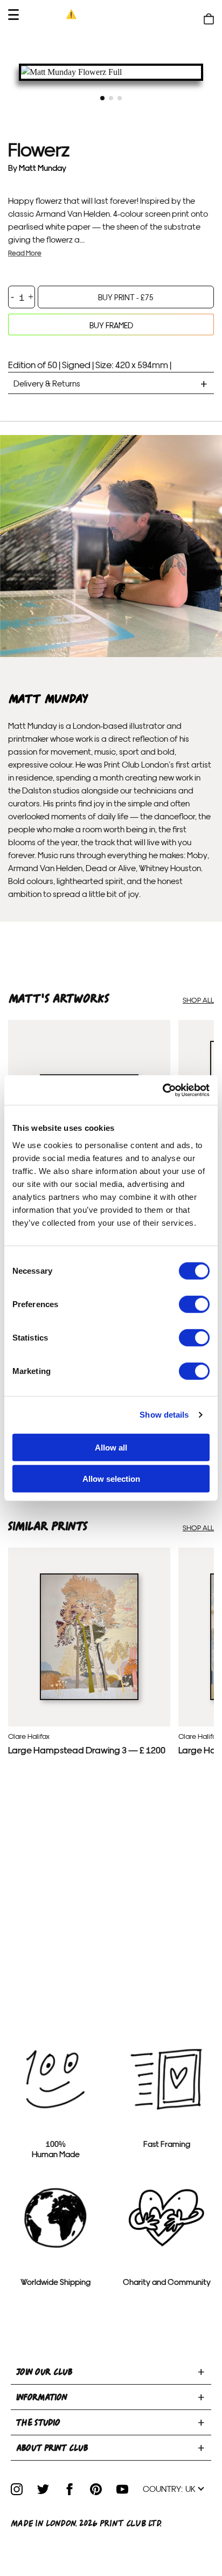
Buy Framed (111, 325)
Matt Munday (43, 167)
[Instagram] (17, 2489)
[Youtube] (122, 2489)
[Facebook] (70, 2489)
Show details (164, 1415)
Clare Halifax (29, 1736)
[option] (111, 72)
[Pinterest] (96, 2489)
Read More (25, 253)
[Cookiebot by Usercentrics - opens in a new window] (162, 1090)
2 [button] (111, 98)
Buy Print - (126, 297)
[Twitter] (43, 2489)
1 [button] (102, 98)
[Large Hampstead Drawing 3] (89, 1697)
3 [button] (120, 98)
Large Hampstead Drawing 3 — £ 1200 (87, 1749)
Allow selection (111, 1479)
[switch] (194, 1304)
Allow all (111, 1447)
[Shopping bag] (209, 19)
